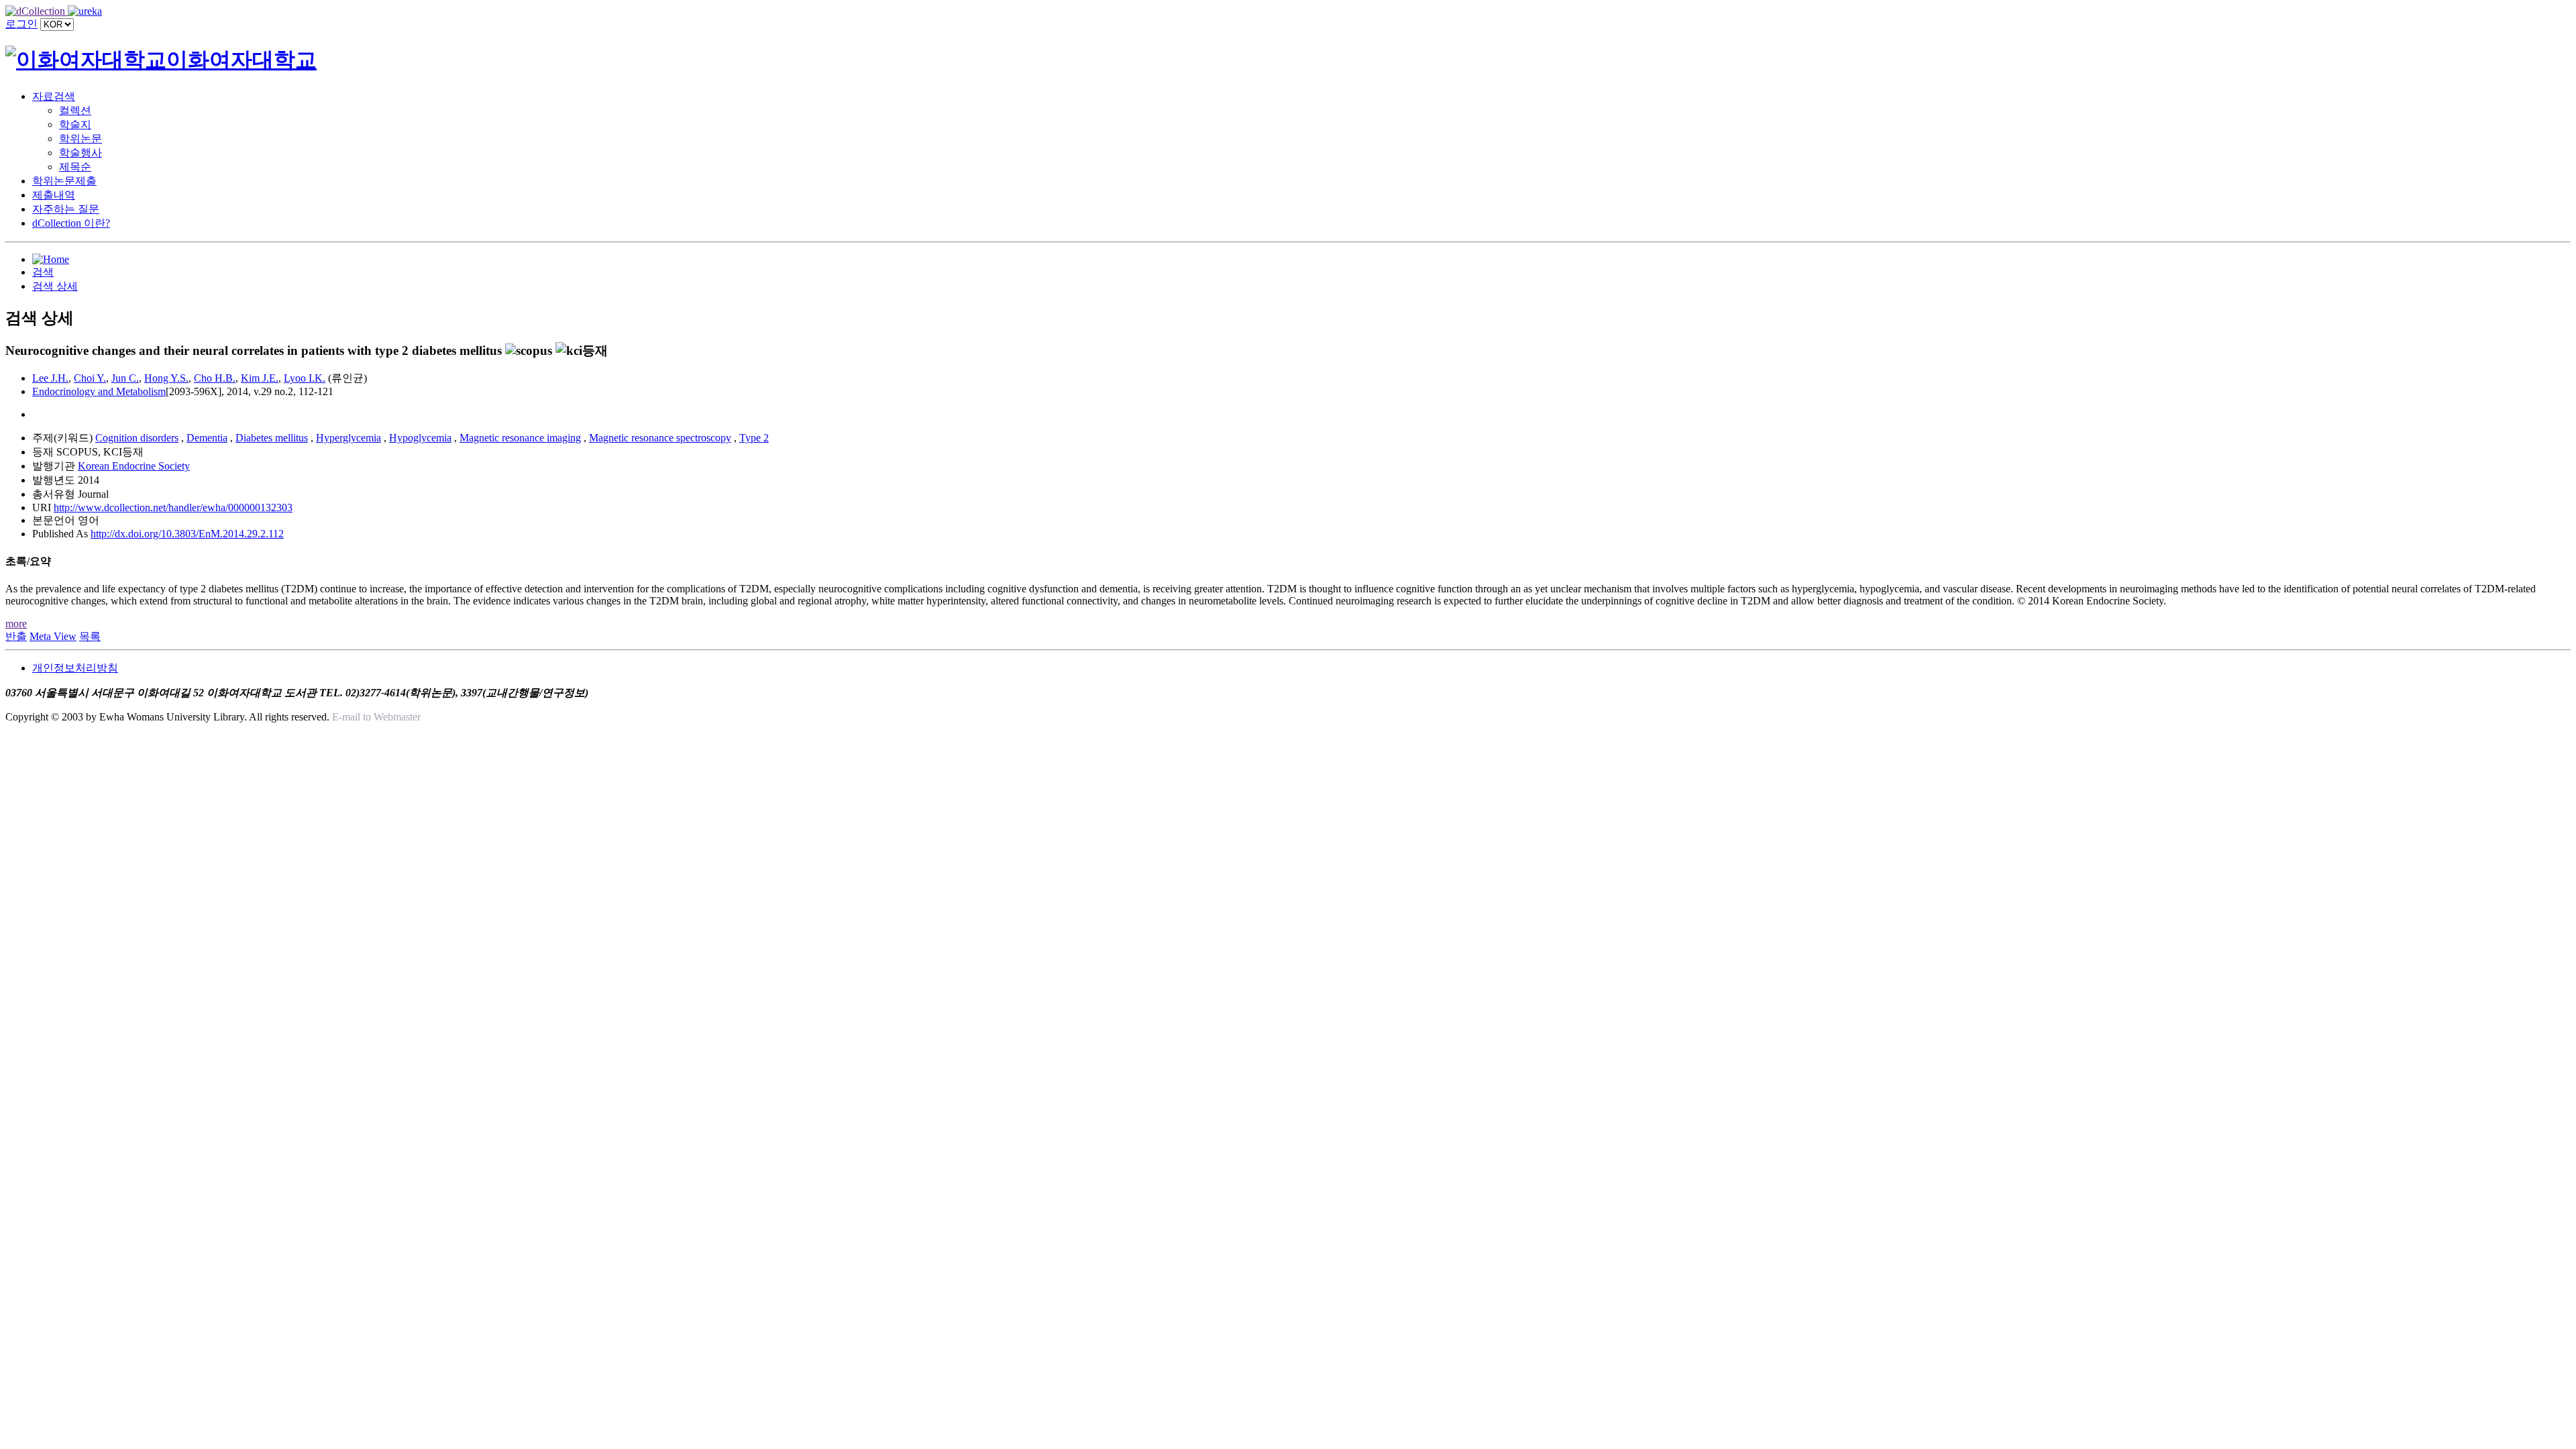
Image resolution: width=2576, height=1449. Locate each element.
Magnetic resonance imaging (520, 438)
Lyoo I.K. (305, 378)
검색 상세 (55, 286)
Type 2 (754, 438)
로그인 (21, 24)
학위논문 (80, 139)
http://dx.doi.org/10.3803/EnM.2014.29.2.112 (187, 534)
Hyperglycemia (348, 438)
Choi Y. (90, 378)
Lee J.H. (50, 378)
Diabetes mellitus (272, 438)
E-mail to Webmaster (376, 717)
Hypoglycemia (420, 438)
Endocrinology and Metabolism (99, 391)
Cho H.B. (215, 378)
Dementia (207, 438)
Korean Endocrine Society (134, 466)
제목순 (75, 167)
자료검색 (54, 96)
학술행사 (80, 153)
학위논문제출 (64, 181)
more (16, 624)
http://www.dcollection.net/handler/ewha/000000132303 (173, 507)
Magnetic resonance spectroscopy (660, 438)
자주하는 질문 (66, 209)
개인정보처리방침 (75, 668)
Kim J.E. (260, 378)
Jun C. (125, 378)
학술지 (75, 124)
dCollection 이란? (71, 223)
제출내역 (54, 195)
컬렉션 (75, 110)
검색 (43, 272)
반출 (16, 636)
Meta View (53, 636)
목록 (90, 636)
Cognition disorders (137, 438)
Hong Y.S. (166, 378)
